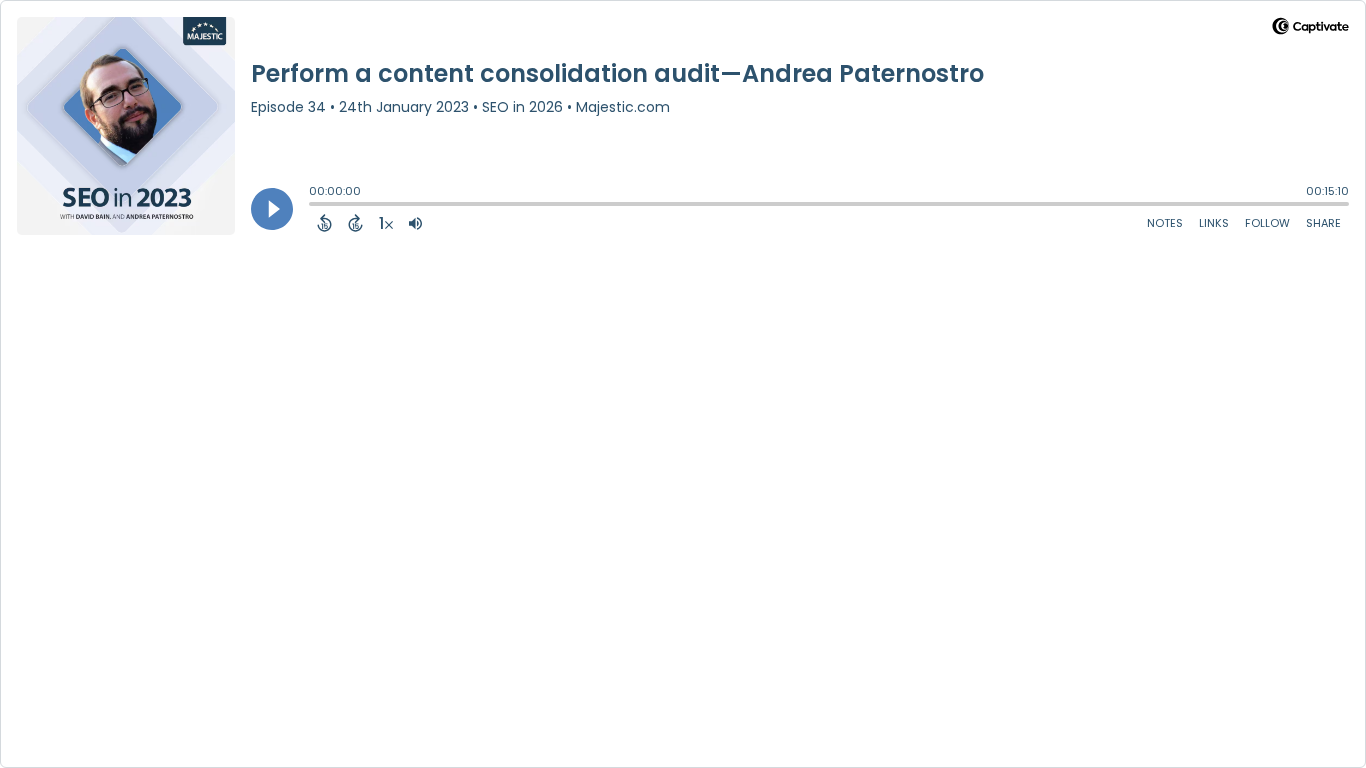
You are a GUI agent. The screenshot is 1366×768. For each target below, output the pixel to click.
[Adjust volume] (415, 223)
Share (1323, 223)
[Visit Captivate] (1310, 29)
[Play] (272, 209)
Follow (1267, 223)
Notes (1165, 223)
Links (1214, 223)
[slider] (314, 206)
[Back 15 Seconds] (324, 223)
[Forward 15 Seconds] (355, 223)
